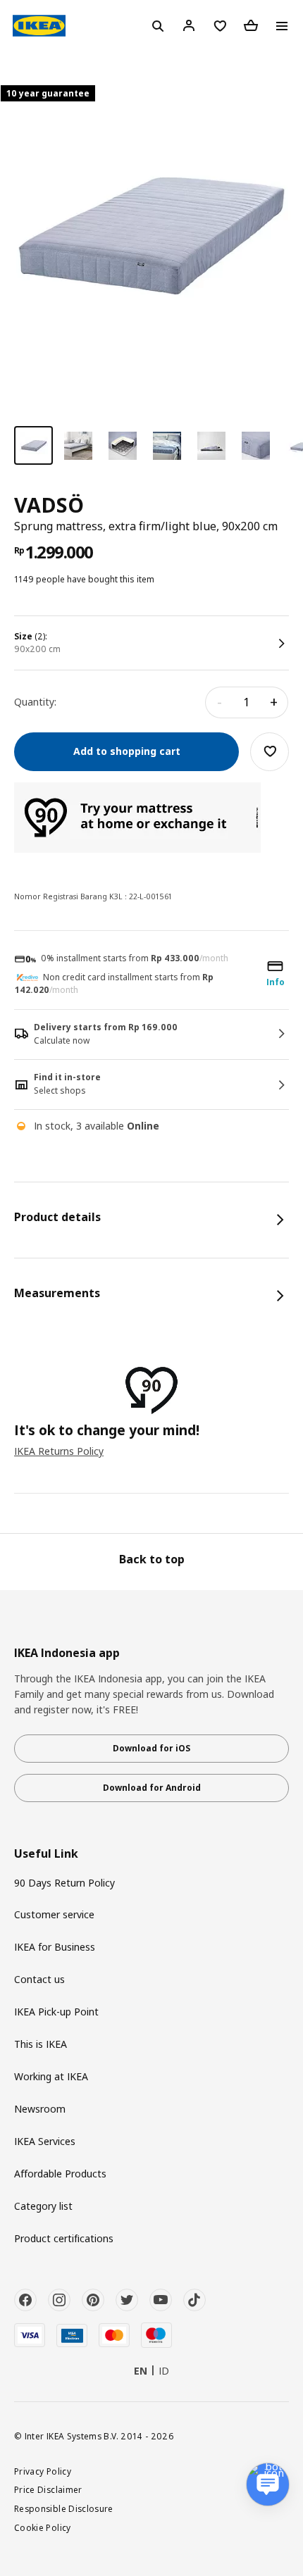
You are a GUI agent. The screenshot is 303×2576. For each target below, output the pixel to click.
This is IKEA (41, 2044)
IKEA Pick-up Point (56, 2012)
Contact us (39, 1979)
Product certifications (64, 2238)
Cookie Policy (43, 2527)
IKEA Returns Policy (59, 1451)
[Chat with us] (268, 2484)
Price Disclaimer (48, 2489)
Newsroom (40, 2109)
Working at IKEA (51, 2076)
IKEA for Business (55, 1947)
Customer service (54, 1914)
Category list (43, 2206)
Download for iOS (151, 1748)
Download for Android (152, 1788)
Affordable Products (60, 2174)
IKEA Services (45, 2141)
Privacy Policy (43, 2471)
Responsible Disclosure (64, 2508)
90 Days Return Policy (64, 1883)
